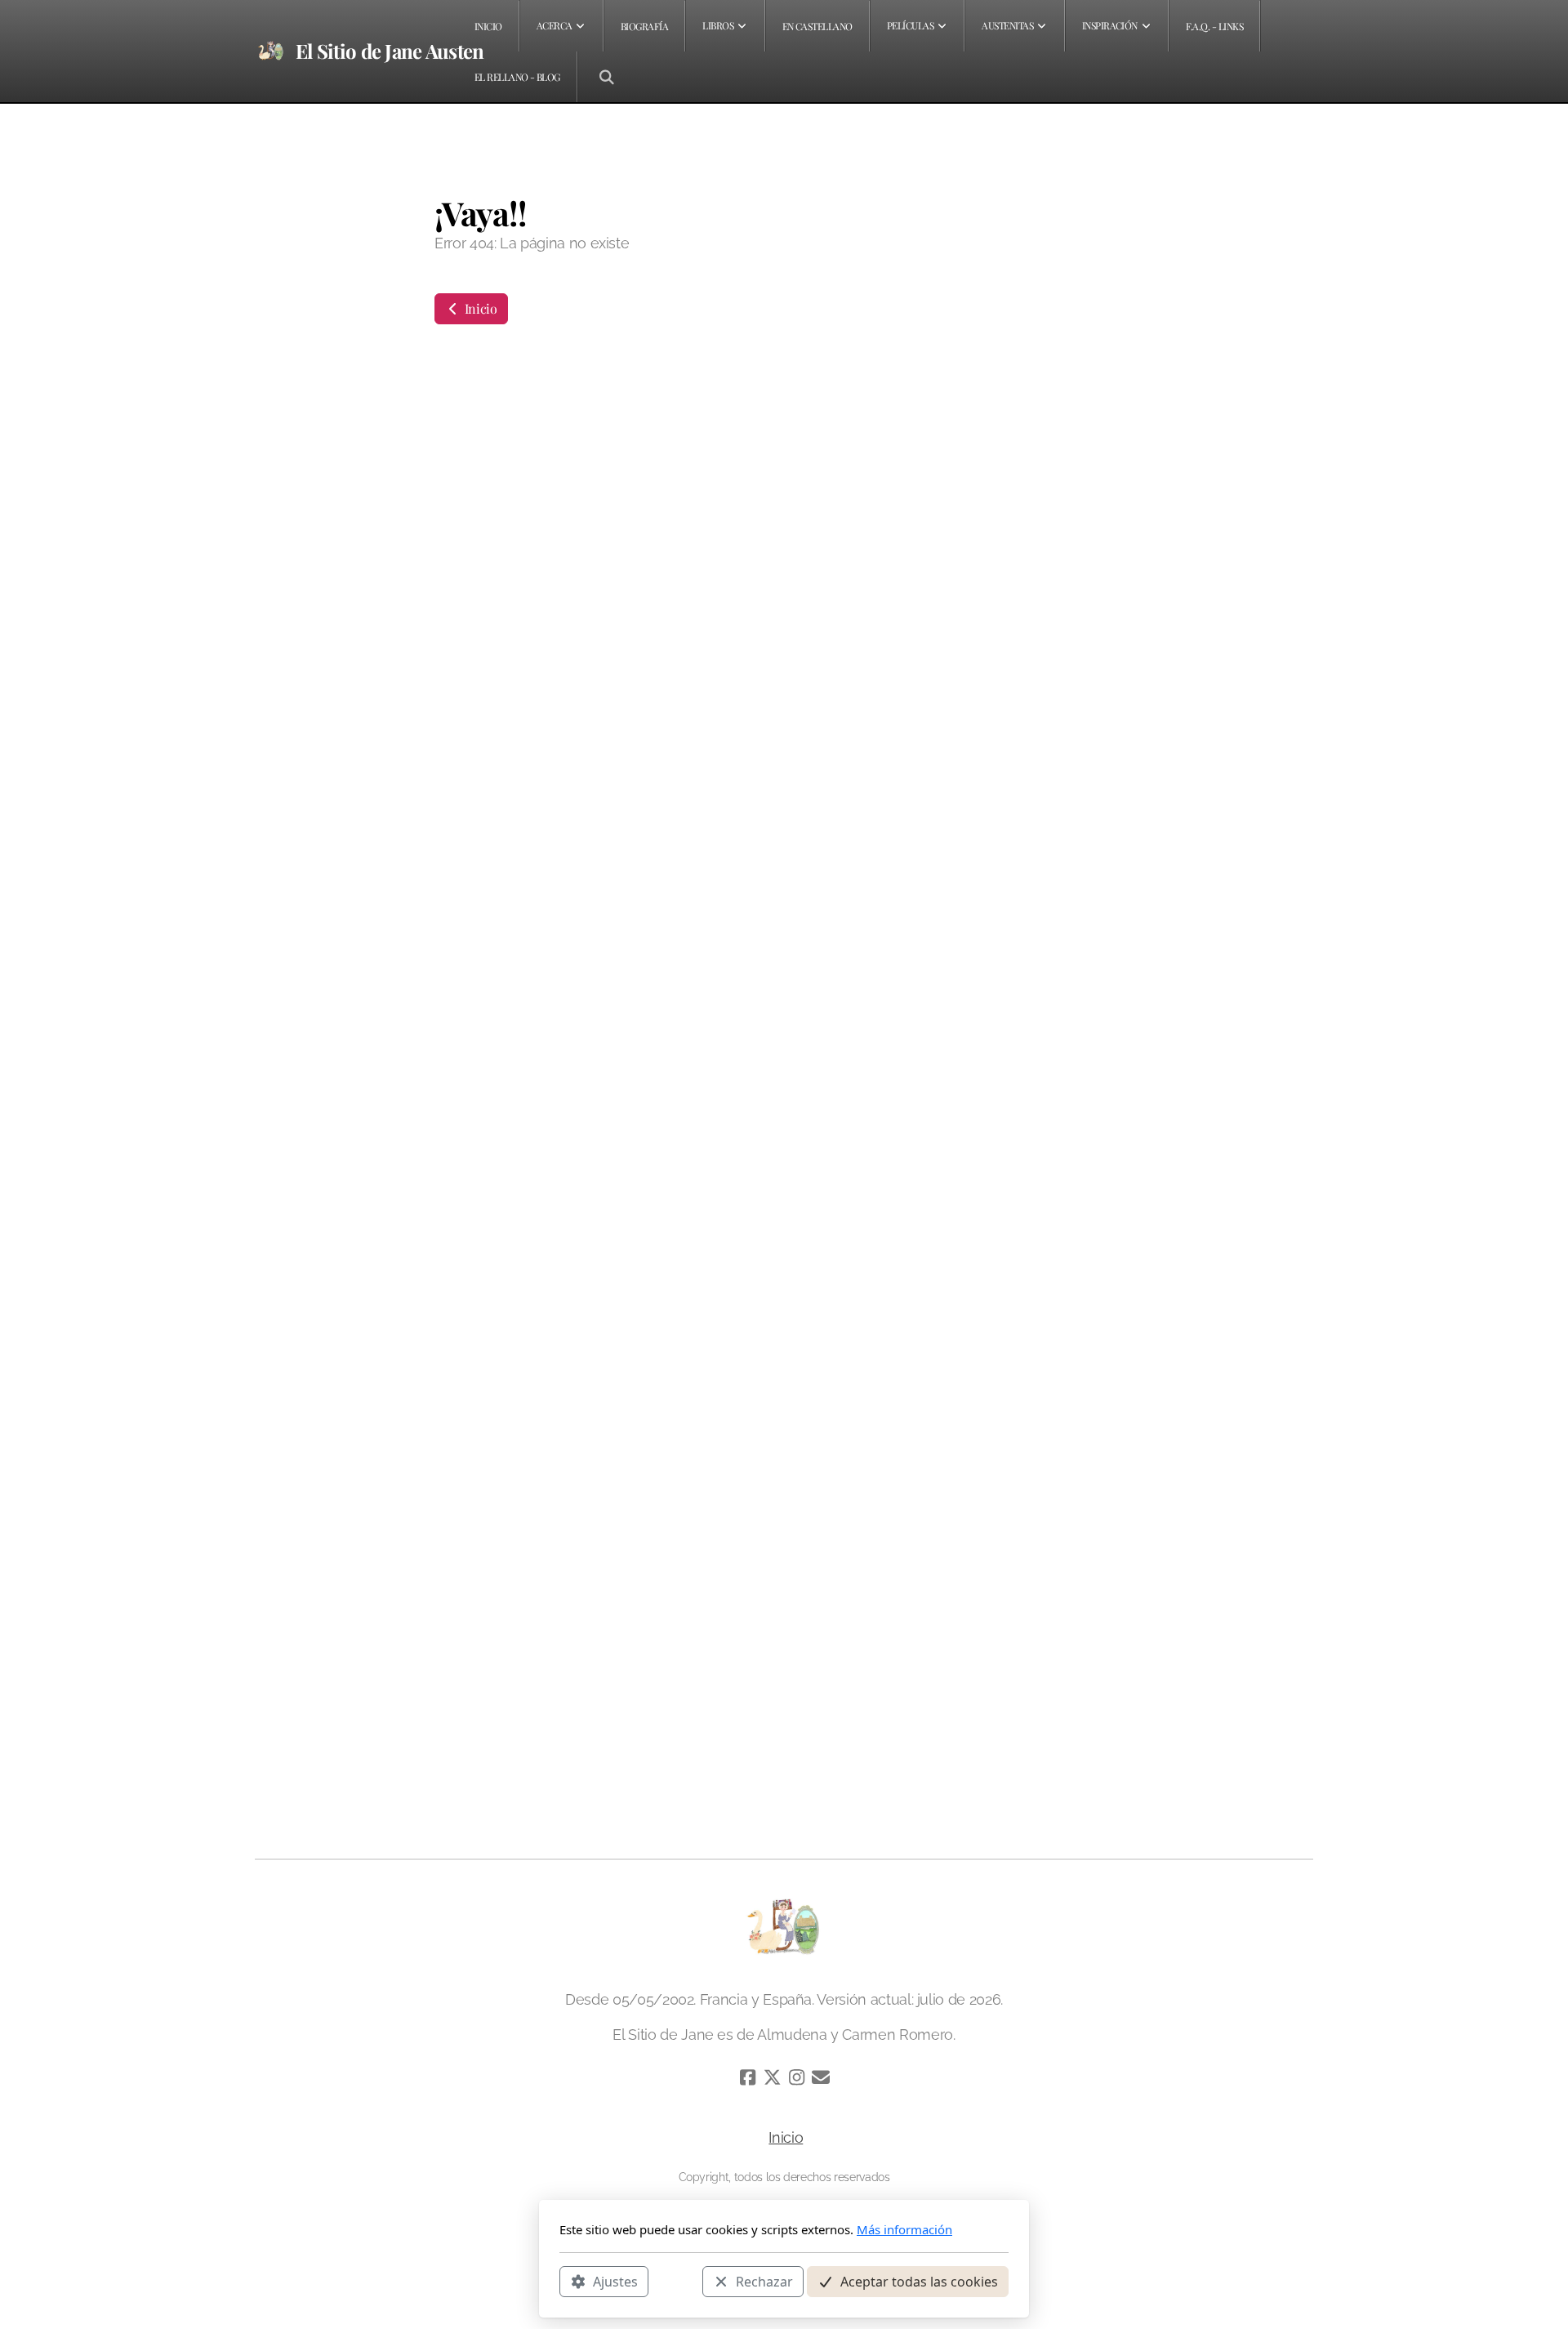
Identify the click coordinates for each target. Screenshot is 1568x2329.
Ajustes (615, 2281)
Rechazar (764, 2281)
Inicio (479, 308)
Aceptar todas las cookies (919, 2281)
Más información (904, 2229)
